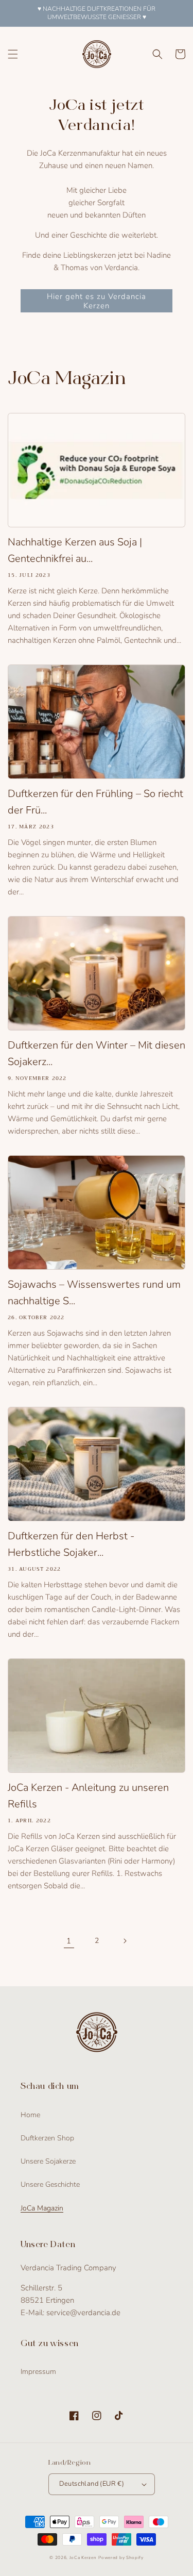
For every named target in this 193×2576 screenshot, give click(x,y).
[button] (13, 54)
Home (30, 2115)
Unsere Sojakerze (48, 2161)
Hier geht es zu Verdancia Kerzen (97, 301)
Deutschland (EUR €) (92, 2484)
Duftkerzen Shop (47, 2138)
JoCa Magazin (42, 2208)
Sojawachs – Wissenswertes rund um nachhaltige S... (94, 1293)
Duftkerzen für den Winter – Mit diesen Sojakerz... (97, 1053)
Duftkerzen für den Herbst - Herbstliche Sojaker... (71, 1544)
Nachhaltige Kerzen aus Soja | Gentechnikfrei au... (75, 550)
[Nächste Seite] (125, 1941)
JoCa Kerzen (83, 2558)
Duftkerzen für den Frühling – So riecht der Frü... (95, 802)
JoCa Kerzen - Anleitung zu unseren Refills (88, 1796)
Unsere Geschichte (50, 2184)
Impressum (38, 2372)
